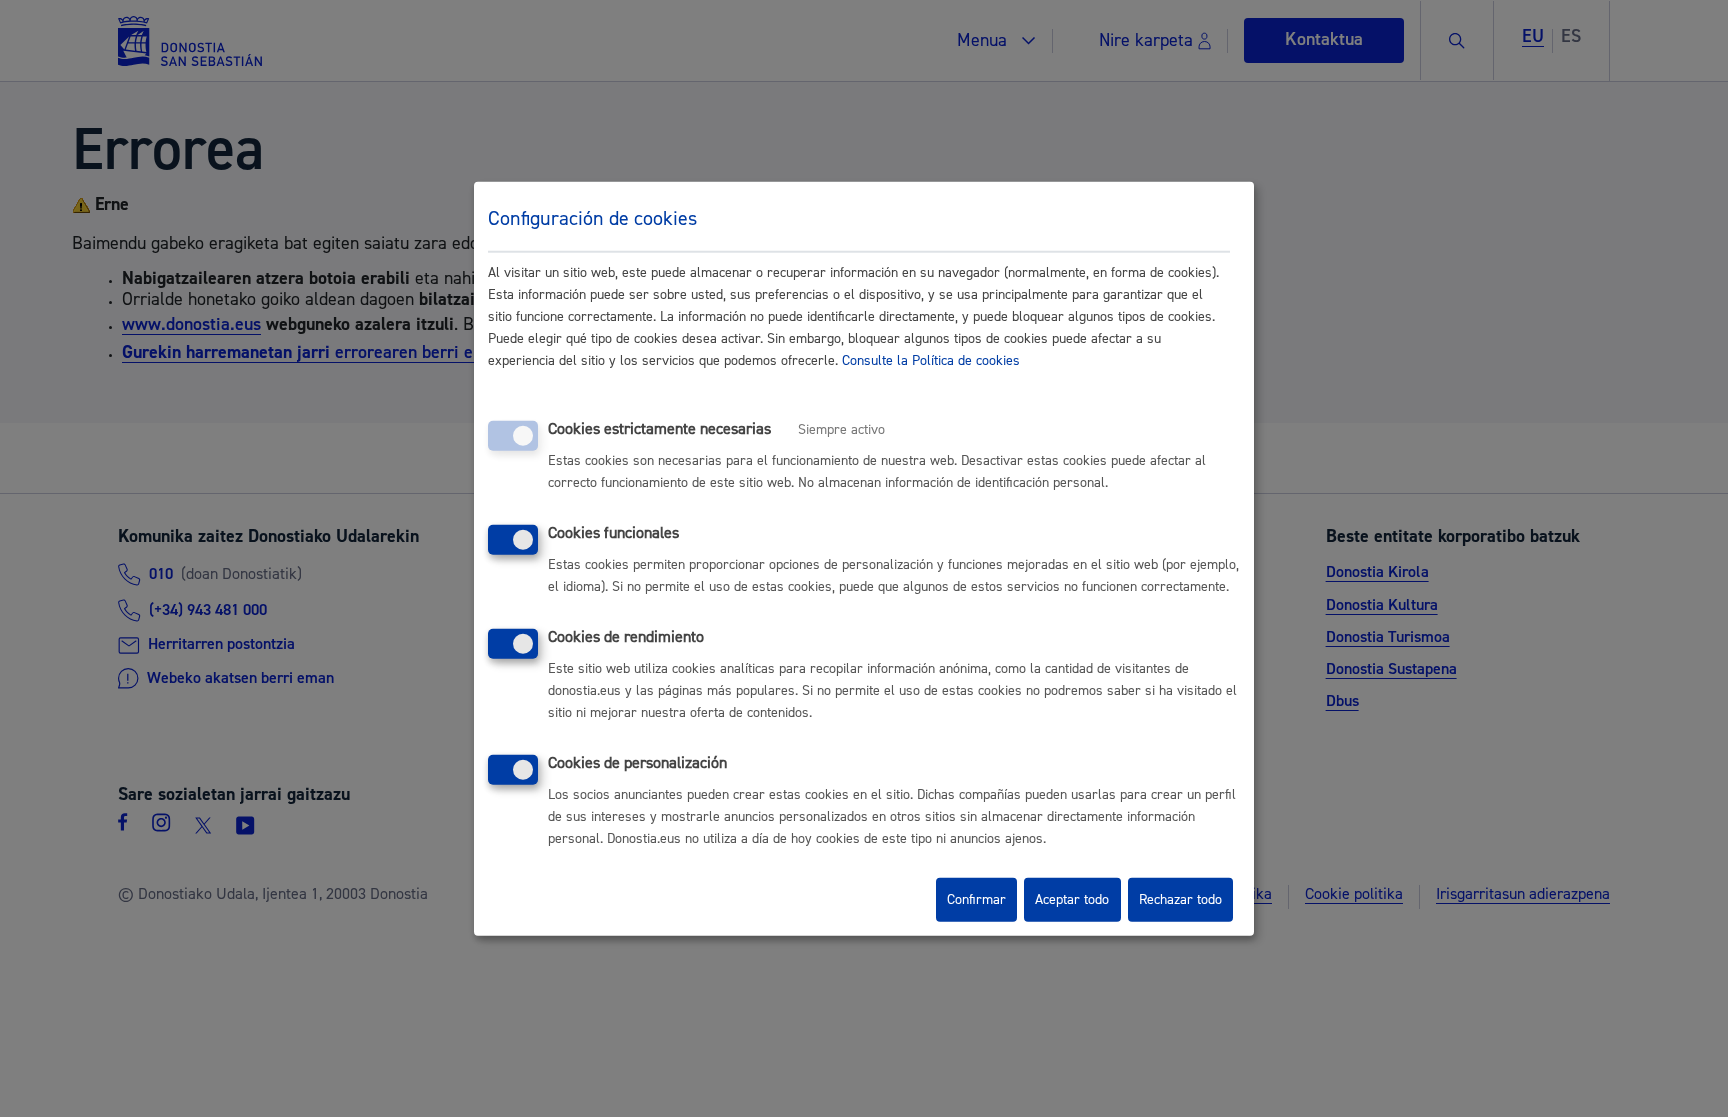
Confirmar (976, 900)
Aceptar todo (1072, 900)
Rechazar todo (1180, 900)
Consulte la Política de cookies (931, 361)
